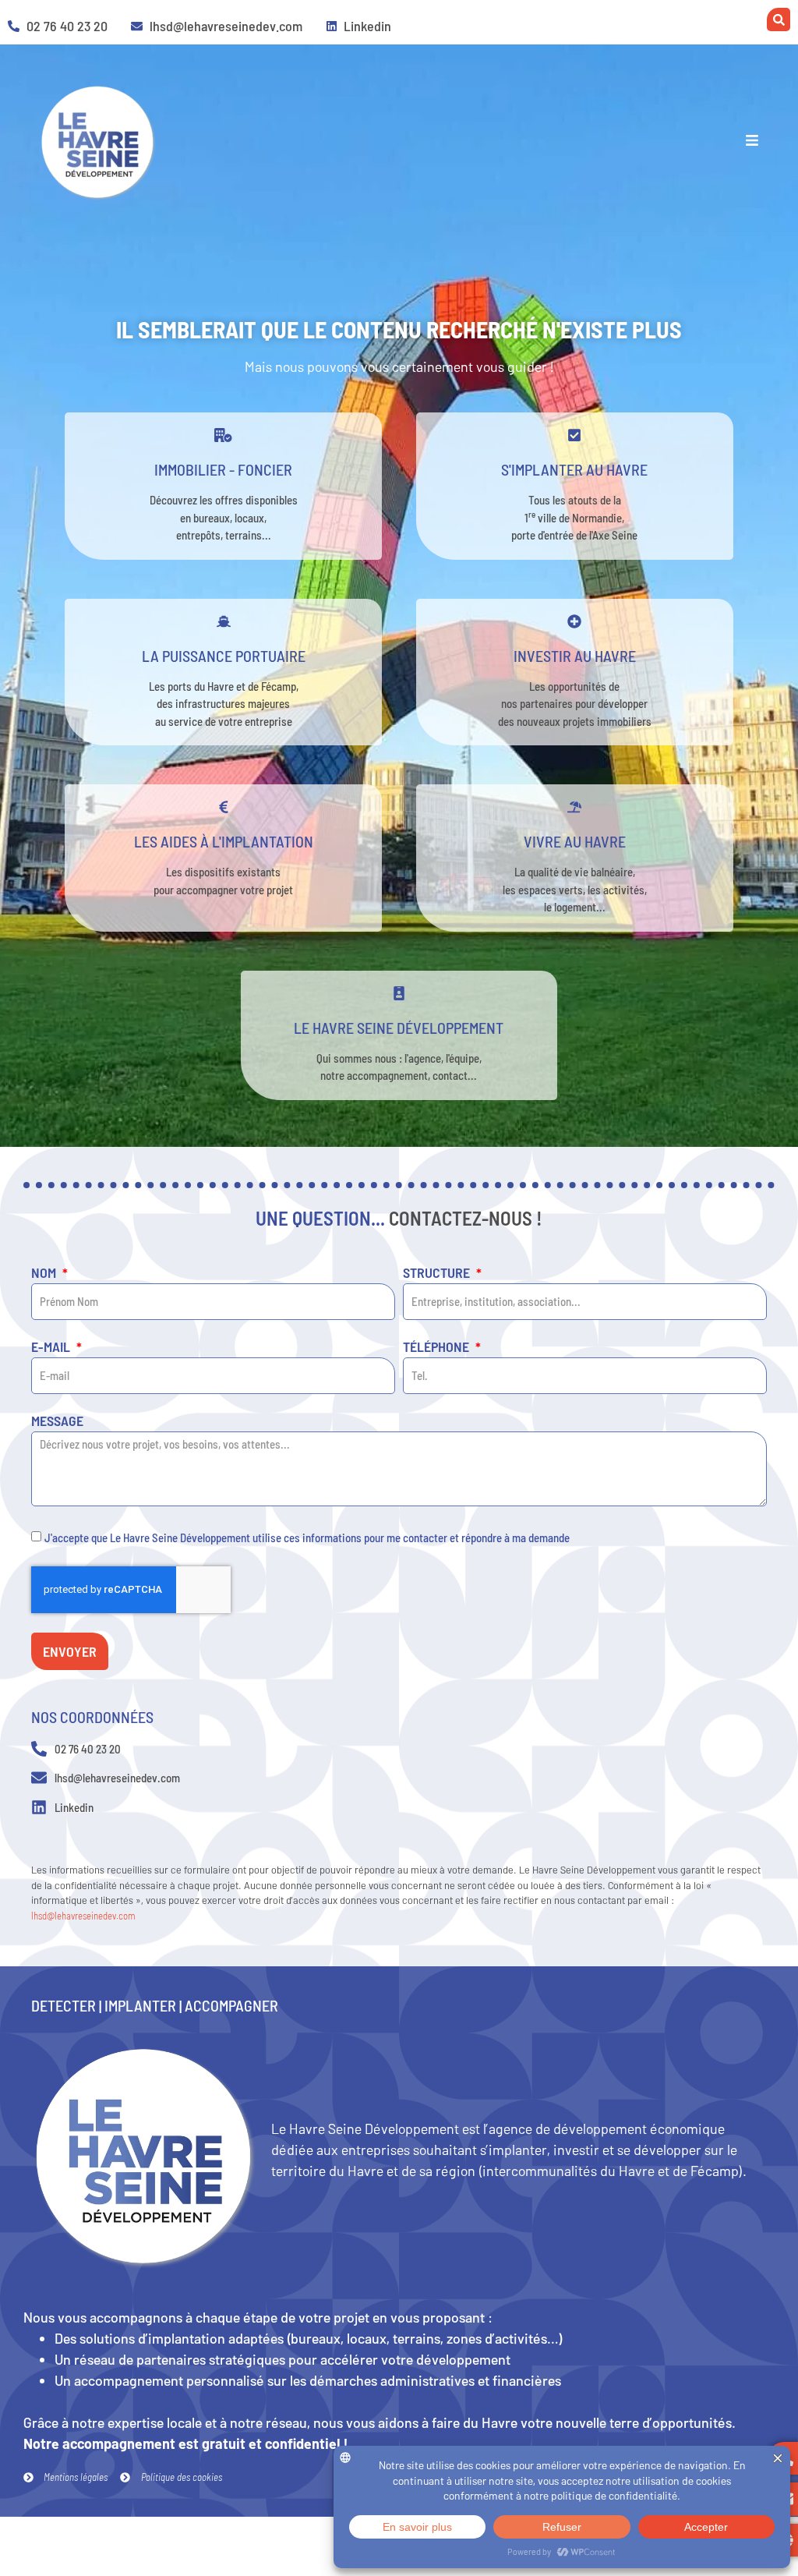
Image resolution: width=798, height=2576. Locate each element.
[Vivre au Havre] (574, 807)
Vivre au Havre (575, 841)
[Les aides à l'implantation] (224, 807)
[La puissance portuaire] (224, 621)
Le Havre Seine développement (399, 1028)
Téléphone (438, 1347)
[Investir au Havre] (574, 621)
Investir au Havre (575, 656)
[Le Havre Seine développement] (399, 993)
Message (57, 1421)
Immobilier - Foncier (223, 469)
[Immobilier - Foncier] (224, 435)
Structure (438, 1273)
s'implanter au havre (574, 469)
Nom (45, 1273)
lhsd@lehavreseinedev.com (83, 1916)
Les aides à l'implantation (224, 841)
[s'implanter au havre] (574, 435)
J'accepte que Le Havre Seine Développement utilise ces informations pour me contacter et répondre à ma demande (307, 1537)
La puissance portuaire (224, 656)
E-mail (52, 1347)
